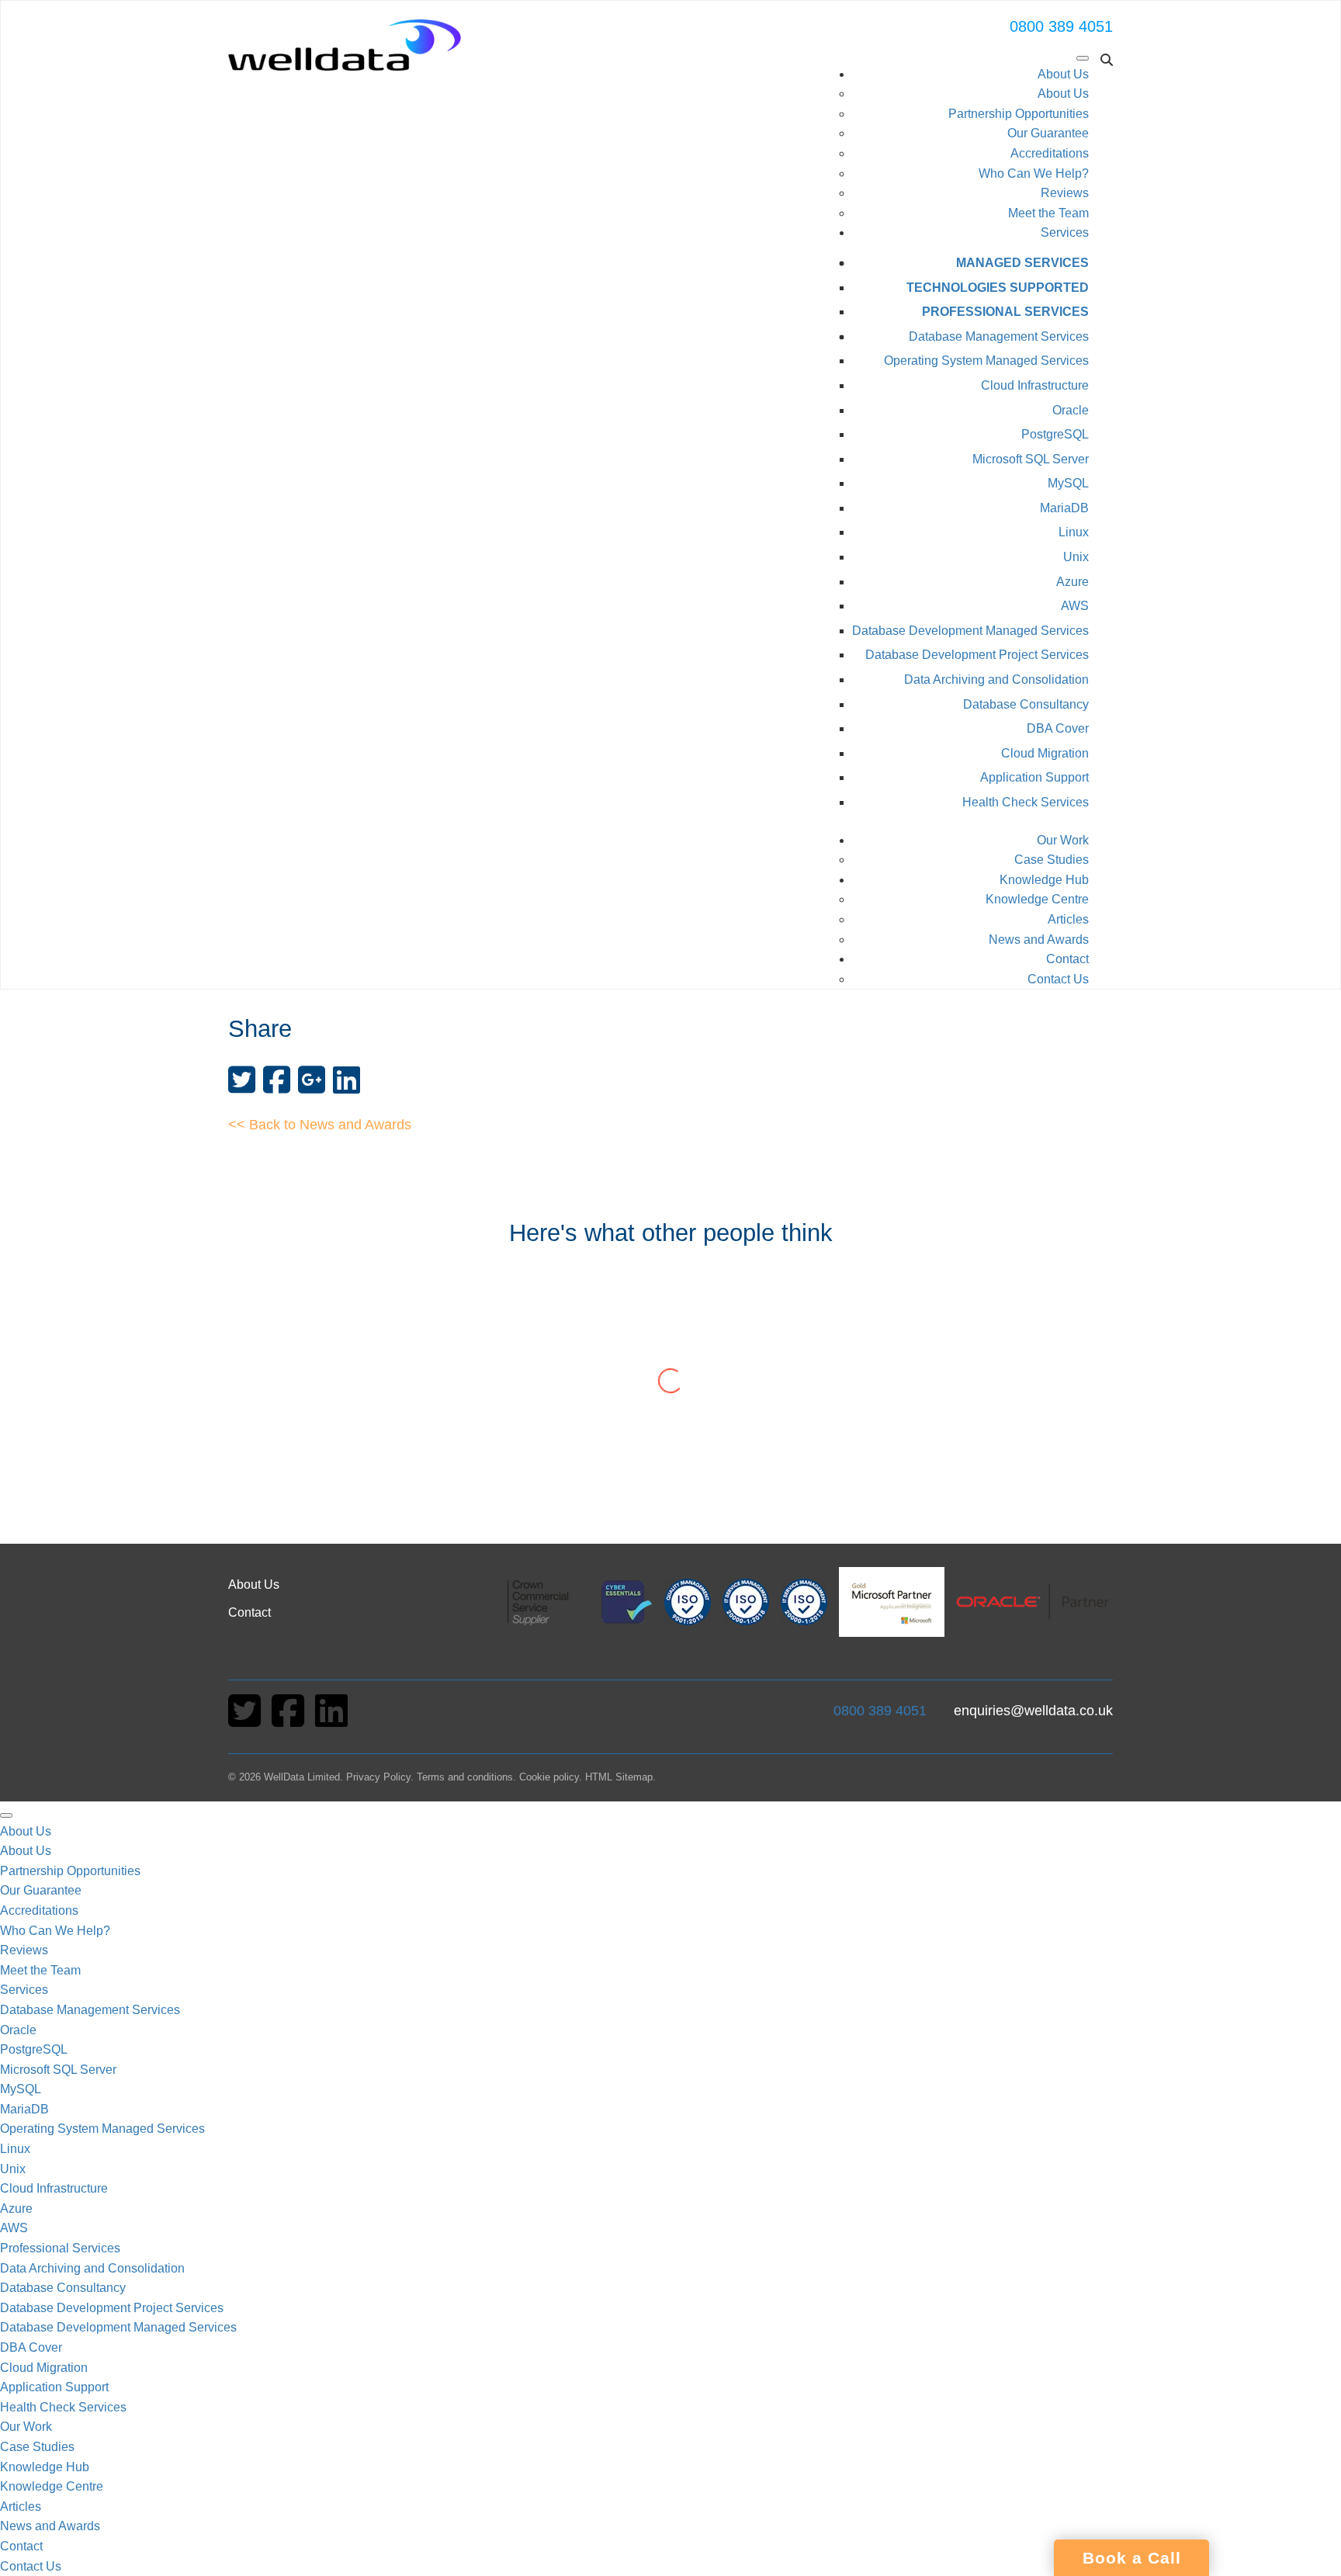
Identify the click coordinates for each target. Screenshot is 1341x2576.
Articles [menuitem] (21, 2507)
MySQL (1068, 483)
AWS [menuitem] (14, 2228)
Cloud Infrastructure (1035, 385)
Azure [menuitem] (16, 2208)
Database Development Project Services (977, 655)
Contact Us (1058, 979)
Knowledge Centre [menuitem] (52, 2486)
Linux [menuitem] (15, 2149)
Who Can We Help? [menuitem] (55, 1931)
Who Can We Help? (1034, 173)
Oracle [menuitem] (18, 2030)
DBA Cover (1058, 728)
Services (1065, 232)
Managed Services (1022, 263)
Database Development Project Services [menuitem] (112, 2308)
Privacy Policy (378, 1777)
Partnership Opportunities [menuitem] (70, 1871)
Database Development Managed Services (970, 631)
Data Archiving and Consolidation (996, 680)
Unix (1076, 557)
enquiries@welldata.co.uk (1033, 1711)
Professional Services (1005, 312)
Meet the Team (1048, 213)
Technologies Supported (998, 288)
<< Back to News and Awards (320, 1125)
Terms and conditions (465, 1777)
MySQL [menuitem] (21, 2089)
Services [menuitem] (24, 1990)
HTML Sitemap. (620, 1777)
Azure (1072, 582)
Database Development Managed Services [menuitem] (118, 2327)
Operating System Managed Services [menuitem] (102, 2129)
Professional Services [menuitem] (60, 2248)
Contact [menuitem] (21, 2546)
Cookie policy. (551, 1777)
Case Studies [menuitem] (37, 2447)
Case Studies (1052, 860)
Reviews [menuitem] (24, 1950)
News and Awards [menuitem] (50, 2526)
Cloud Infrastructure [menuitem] (54, 2188)
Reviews (1065, 193)
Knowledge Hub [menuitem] (45, 2467)
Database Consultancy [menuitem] (63, 2288)
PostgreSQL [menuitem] (34, 2049)
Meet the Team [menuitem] (40, 1970)
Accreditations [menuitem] (39, 1910)
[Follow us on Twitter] (246, 1720)
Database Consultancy (1026, 704)
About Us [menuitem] (26, 1831)
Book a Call (1132, 2558)
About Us (1063, 74)
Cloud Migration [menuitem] (44, 2368)
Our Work (1063, 840)
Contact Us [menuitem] (31, 2566)
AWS (1075, 606)
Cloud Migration (1045, 753)
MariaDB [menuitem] (24, 2109)
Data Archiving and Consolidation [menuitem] (92, 2268)
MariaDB (1064, 508)
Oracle (1071, 410)
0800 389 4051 (1061, 26)
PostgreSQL (1055, 434)
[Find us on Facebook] (289, 1720)
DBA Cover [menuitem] (31, 2347)
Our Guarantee (1048, 133)
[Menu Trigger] (6, 1815)
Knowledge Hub (1044, 880)
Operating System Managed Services (986, 361)
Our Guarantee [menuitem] (41, 1890)
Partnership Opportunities (1019, 114)
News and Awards (1039, 940)
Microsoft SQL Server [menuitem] (58, 2070)
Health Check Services (1026, 802)
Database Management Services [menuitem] (90, 2010)
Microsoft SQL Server (1031, 459)
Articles (1068, 919)
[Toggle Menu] (1083, 58)
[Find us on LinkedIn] (331, 1720)
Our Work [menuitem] (26, 2427)
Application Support (1034, 777)
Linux (1074, 532)
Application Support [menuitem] (54, 2387)
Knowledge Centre (1037, 899)
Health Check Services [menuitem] (63, 2407)
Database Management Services (999, 336)
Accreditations (1050, 153)
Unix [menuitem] (13, 2169)
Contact (1067, 959)
